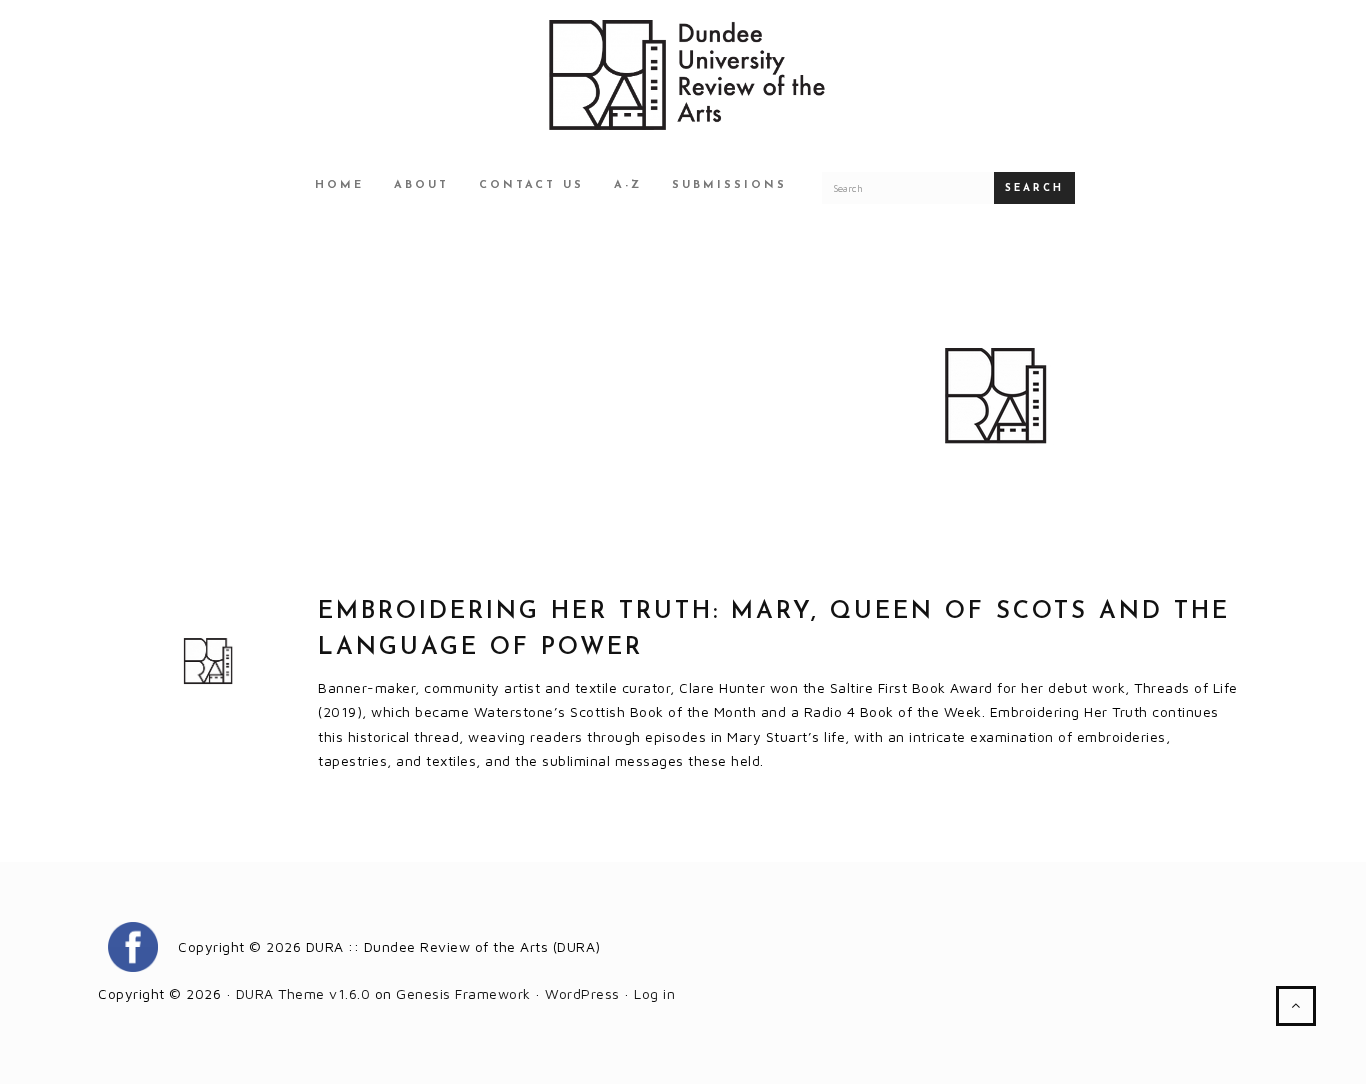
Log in (654, 993)
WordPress (582, 993)
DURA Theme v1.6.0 (303, 993)
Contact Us (531, 185)
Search (1034, 188)
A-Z (628, 185)
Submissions (729, 185)
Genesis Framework (463, 993)
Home (339, 185)
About (421, 185)
